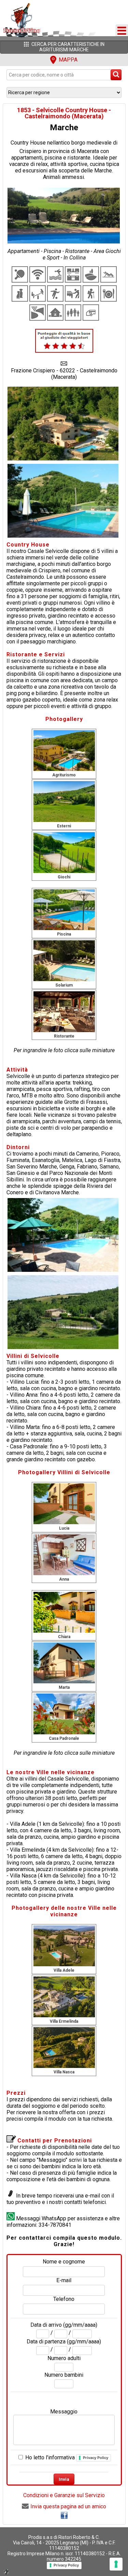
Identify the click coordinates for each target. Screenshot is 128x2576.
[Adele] (64, 1946)
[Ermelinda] (64, 1996)
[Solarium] (64, 961)
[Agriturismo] (64, 750)
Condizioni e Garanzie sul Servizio (64, 2495)
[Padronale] (64, 1714)
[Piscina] (64, 910)
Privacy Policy (96, 2458)
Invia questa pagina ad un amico (68, 2506)
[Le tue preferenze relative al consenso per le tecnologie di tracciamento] (116, 2564)
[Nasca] (64, 2047)
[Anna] (64, 1555)
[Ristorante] (64, 1011)
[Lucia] (64, 1504)
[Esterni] (64, 801)
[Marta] (64, 1663)
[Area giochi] (64, 852)
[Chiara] (64, 1612)
